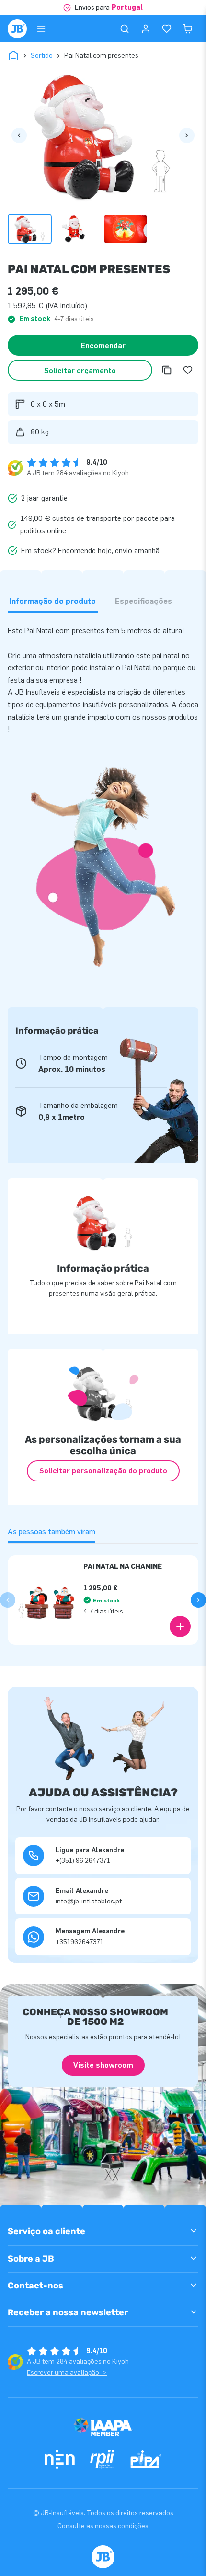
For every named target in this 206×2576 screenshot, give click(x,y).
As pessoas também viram (51, 1532)
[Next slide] (198, 1600)
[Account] (146, 29)
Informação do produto (53, 601)
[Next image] (187, 135)
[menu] (41, 29)
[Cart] (188, 29)
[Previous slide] (8, 1600)
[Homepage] (17, 29)
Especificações (143, 601)
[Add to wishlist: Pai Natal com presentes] (188, 370)
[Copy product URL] (167, 370)
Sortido (42, 55)
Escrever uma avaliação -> (67, 2373)
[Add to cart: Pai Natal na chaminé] (180, 1626)
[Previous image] (19, 135)
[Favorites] (167, 29)
